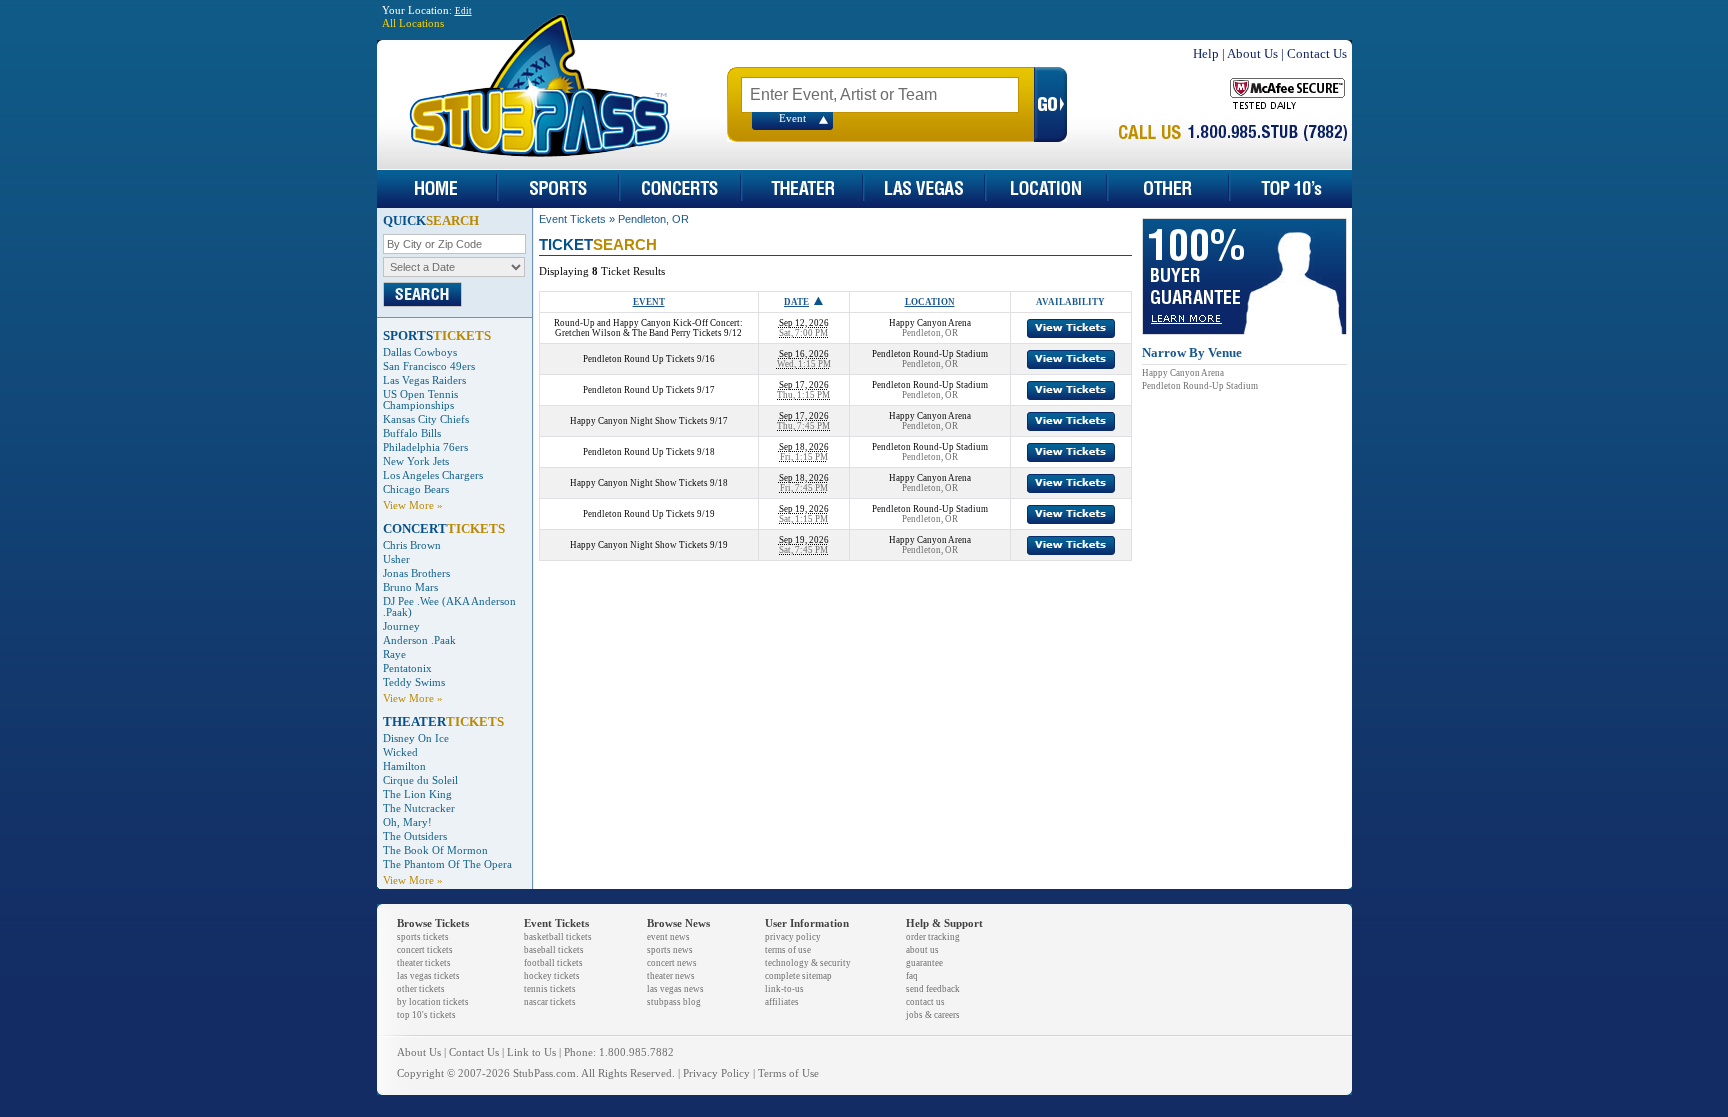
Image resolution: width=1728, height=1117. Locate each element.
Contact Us (1317, 53)
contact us (925, 1002)
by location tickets (433, 1002)
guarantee (924, 963)
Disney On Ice (416, 738)
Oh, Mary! (407, 822)
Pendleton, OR (653, 219)
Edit (463, 11)
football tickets (553, 963)
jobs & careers (933, 1015)
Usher (396, 559)
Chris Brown (412, 545)
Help (1206, 53)
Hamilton (404, 766)
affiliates (782, 1002)
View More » (413, 505)
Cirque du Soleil (420, 780)
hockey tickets (552, 976)
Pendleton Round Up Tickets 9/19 (649, 514)
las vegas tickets (428, 976)
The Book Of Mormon (435, 850)
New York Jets (416, 461)
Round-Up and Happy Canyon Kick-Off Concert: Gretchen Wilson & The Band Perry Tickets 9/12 (648, 328)
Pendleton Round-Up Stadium (1200, 386)
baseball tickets (554, 950)
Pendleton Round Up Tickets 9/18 (649, 452)
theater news (671, 976)
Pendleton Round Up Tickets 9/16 (649, 359)
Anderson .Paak (419, 640)
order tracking (933, 937)
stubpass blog (674, 1002)
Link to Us (531, 1052)
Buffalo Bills (412, 433)
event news (668, 937)
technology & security (808, 963)
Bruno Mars (410, 587)
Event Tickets (572, 219)
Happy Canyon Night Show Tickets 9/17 (649, 421)
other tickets (421, 989)
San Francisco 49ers (429, 366)
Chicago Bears (416, 489)
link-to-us (784, 989)
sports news (670, 950)
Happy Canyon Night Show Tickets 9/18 (649, 483)
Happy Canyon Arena (1183, 373)
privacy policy (793, 937)
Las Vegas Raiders (424, 380)
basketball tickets (558, 937)
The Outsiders (415, 836)
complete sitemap (798, 976)
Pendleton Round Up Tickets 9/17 (649, 390)
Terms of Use (788, 1073)
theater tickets (424, 963)
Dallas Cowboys (420, 352)
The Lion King (417, 794)
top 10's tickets (426, 1015)
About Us (1252, 53)
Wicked (400, 752)
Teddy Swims (414, 682)
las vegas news (675, 989)
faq (912, 976)
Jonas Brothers (416, 573)
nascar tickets (550, 1002)
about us (922, 950)
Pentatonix (407, 668)
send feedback (933, 989)
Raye (394, 654)
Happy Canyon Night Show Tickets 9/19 (649, 545)
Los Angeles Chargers (433, 475)
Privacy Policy (716, 1073)
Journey (401, 626)
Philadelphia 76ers (425, 447)
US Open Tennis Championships (420, 400)
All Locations (413, 23)
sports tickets (423, 937)
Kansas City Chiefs (426, 419)
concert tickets (425, 950)
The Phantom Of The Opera (447, 864)
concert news (672, 963)
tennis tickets (550, 989)
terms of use (788, 950)
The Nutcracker (419, 808)
